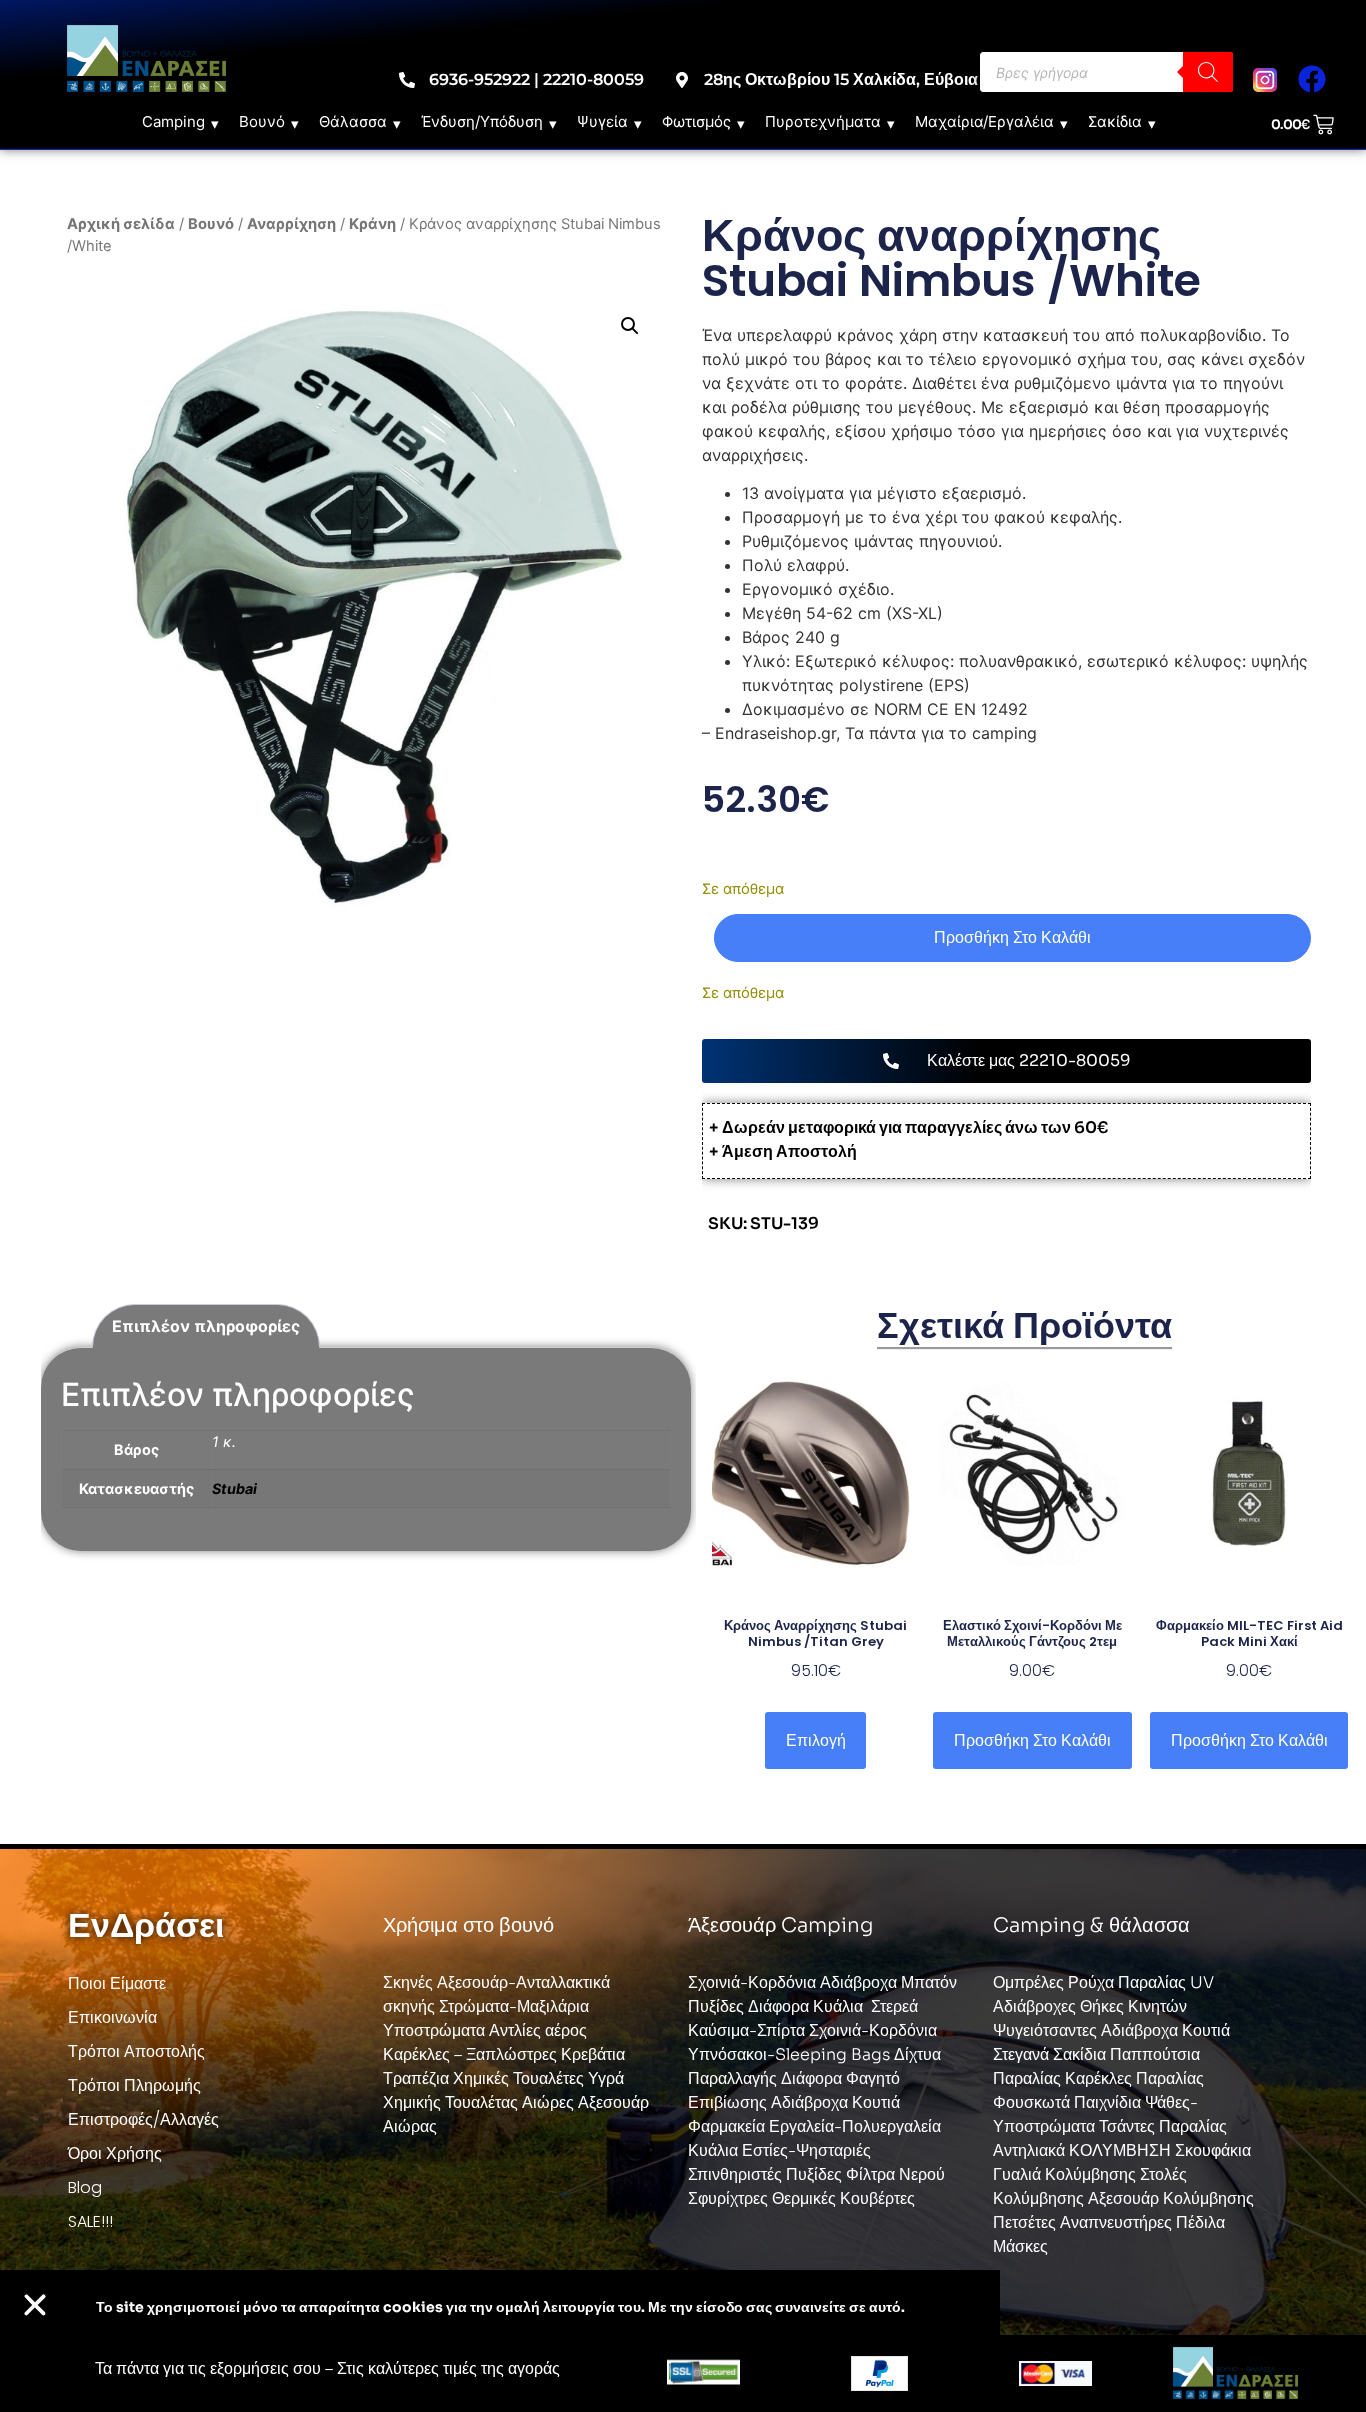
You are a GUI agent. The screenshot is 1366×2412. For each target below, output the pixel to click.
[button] (630, 326)
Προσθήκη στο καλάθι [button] (1032, 1740)
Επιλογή (816, 1740)
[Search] (1208, 72)
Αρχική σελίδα (121, 224)
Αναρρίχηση (291, 224)
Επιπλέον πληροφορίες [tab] (206, 1326)
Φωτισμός (696, 121)
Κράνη (372, 224)
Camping (173, 121)
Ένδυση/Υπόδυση (482, 121)
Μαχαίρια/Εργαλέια (984, 121)
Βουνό (262, 121)
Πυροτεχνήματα (823, 121)
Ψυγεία (602, 121)
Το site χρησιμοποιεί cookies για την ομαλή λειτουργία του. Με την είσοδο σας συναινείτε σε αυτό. (500, 2307)
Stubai (234, 1488)
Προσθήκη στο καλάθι (1012, 937)
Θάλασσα (353, 121)
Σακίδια (1115, 121)
